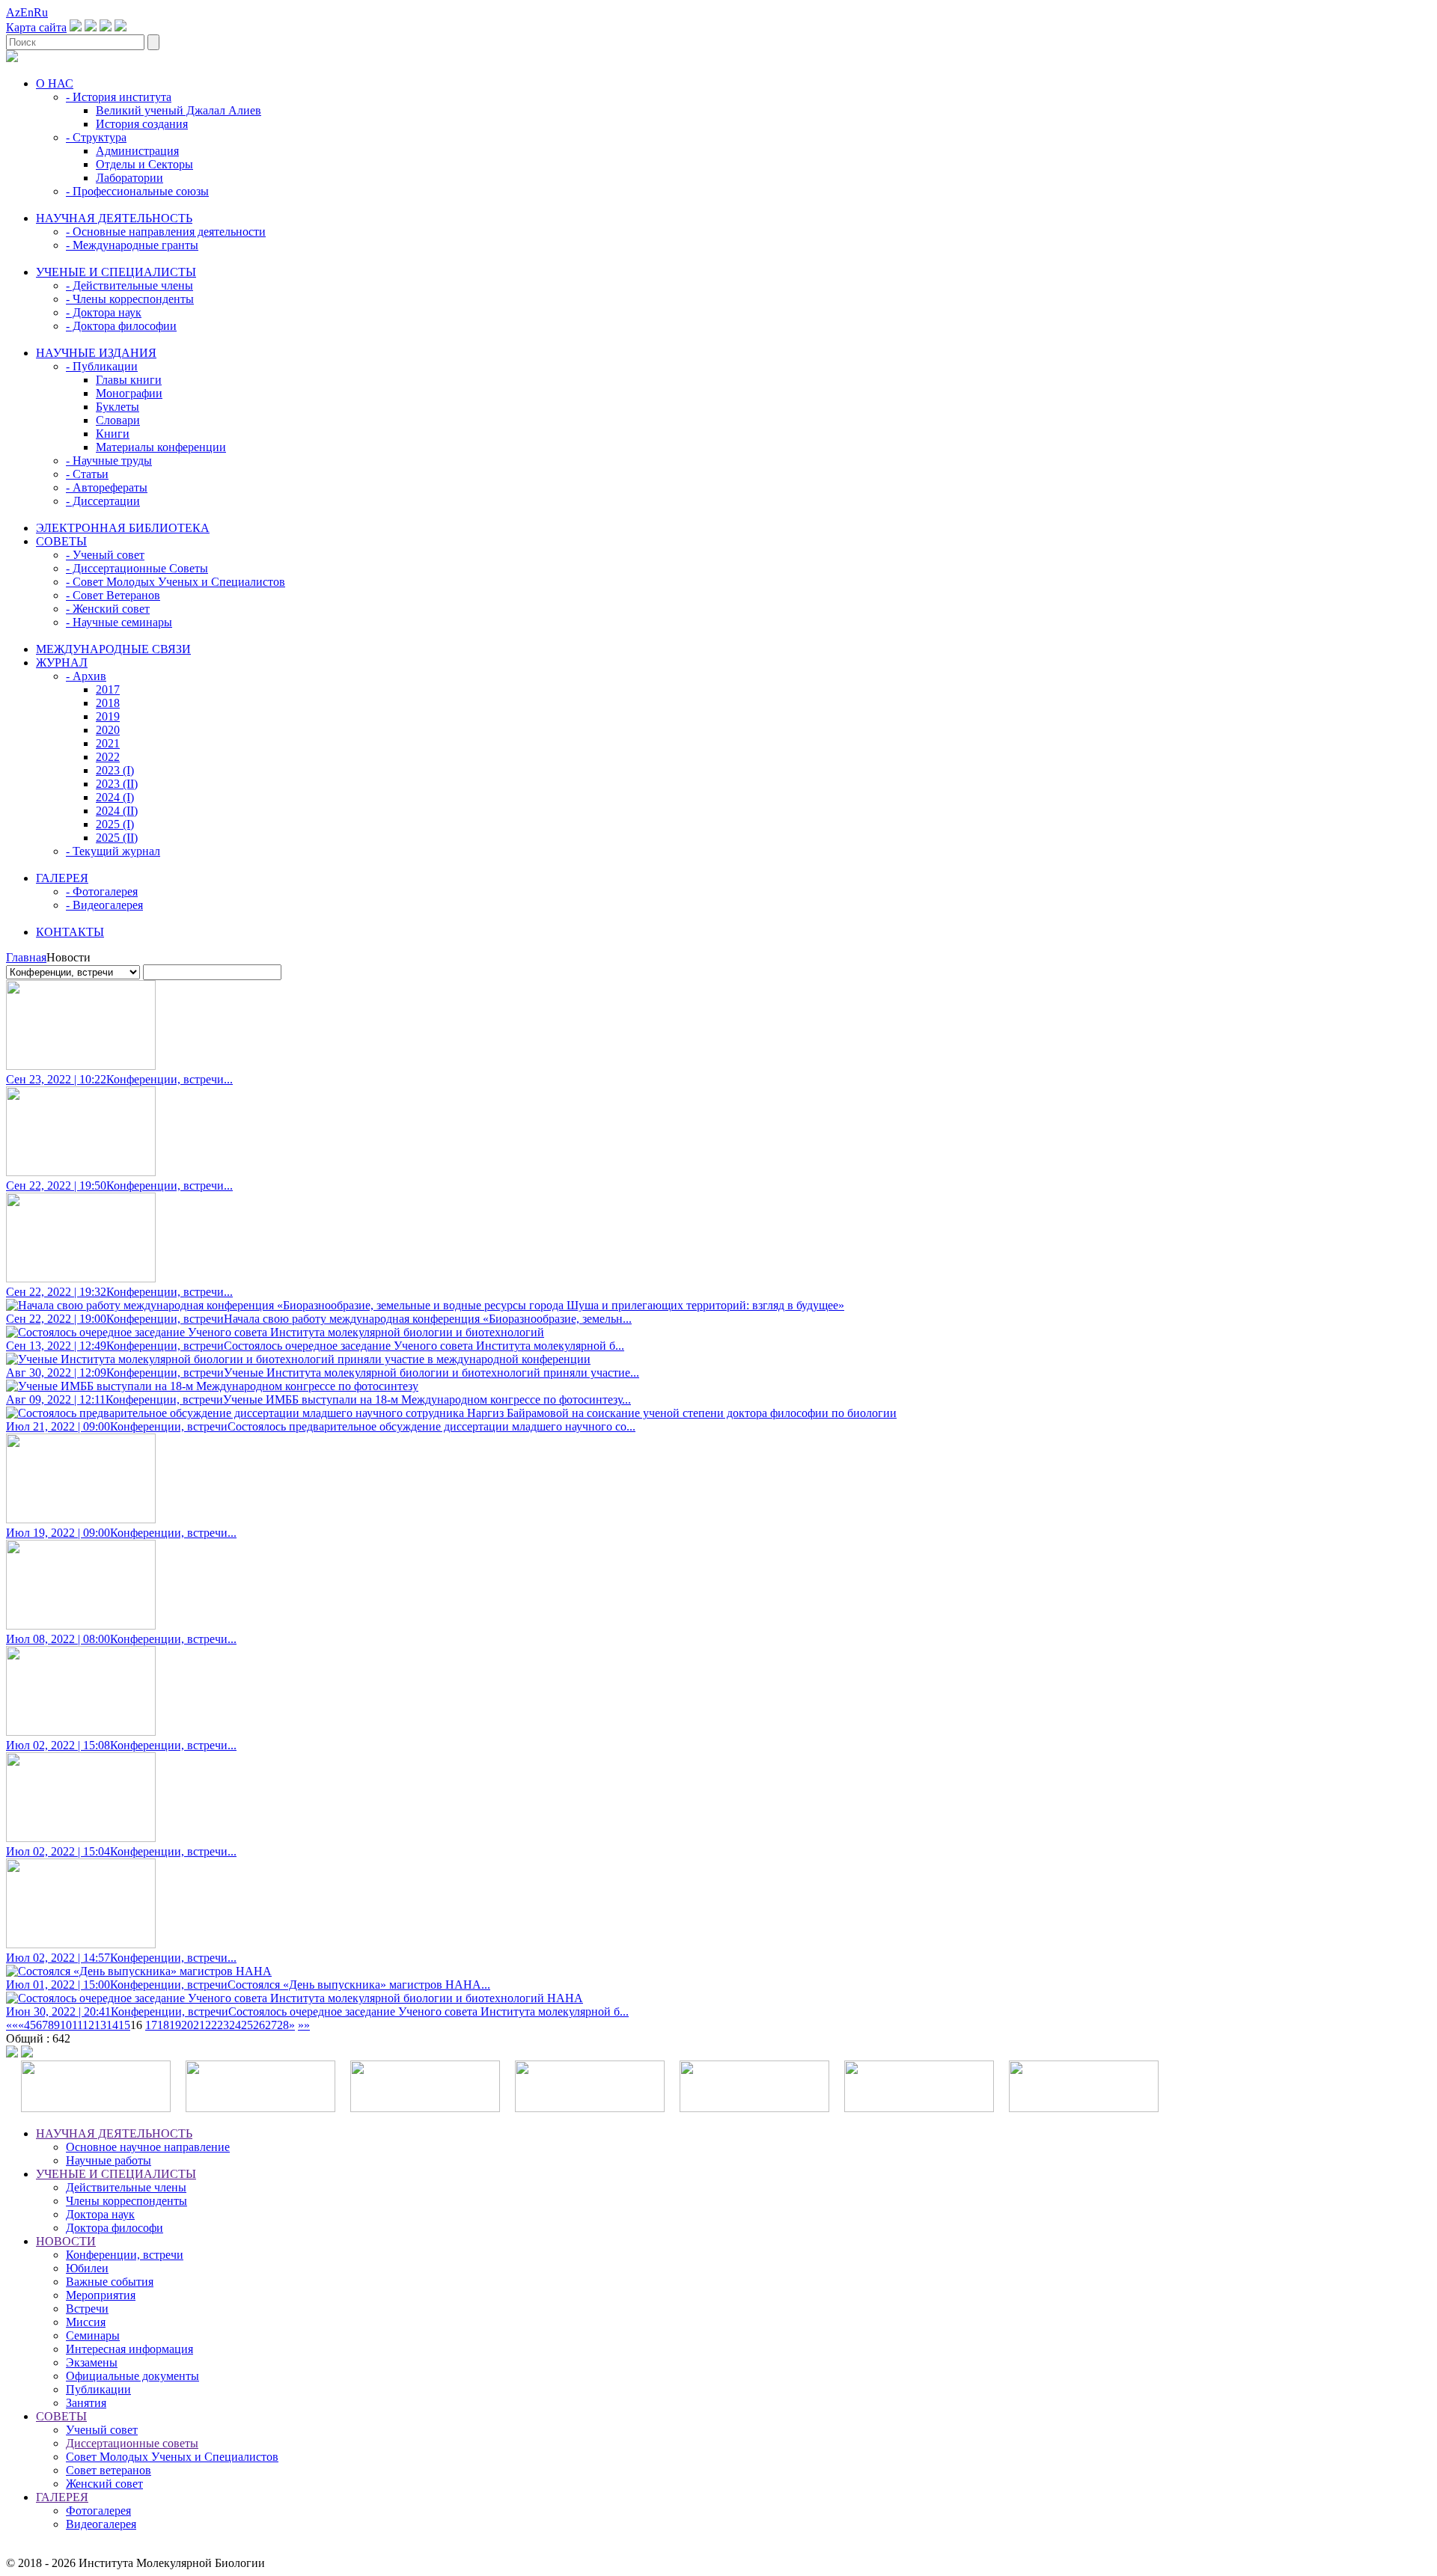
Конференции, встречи (125, 2255)
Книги (113, 434)
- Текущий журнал (113, 851)
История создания (142, 124)
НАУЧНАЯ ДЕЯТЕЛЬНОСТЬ (114, 218)
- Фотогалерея (102, 891)
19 (175, 2025)
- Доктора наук (104, 312)
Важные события (110, 2282)
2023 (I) (115, 770)
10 (66, 2025)
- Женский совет (108, 609)
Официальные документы (132, 2376)
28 (283, 2025)
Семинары (93, 2335)
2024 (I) (115, 797)
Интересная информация (129, 2349)
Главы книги (129, 380)
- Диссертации (103, 501)
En (27, 12)
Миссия (86, 2322)
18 (163, 2025)
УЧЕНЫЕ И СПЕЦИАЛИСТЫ (116, 272)
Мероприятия (101, 2295)
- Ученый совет (105, 555)
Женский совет (104, 2484)
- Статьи (87, 474)
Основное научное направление (148, 2147)
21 (199, 2025)
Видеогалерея (101, 2524)
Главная (26, 957)
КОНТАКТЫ (70, 932)
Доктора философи (115, 2228)
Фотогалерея (98, 2511)
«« (12, 2025)
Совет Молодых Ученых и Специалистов (172, 2457)
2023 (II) (117, 784)
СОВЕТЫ (61, 541)
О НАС (55, 83)
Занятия (86, 2403)
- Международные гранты (132, 245)
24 (235, 2025)
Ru (41, 12)
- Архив (86, 676)
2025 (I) (115, 824)
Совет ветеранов (109, 2470)
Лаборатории (129, 178)
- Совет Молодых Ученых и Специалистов (176, 582)
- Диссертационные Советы (137, 568)
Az (13, 12)
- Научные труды (109, 461)
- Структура (96, 137)
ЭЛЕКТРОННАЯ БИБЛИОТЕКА (123, 528)
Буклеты (118, 407)
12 (88, 2025)
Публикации (98, 2389)
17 (151, 2025)
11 (77, 2025)
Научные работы (109, 2160)
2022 (108, 757)
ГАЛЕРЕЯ (62, 878)
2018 (108, 703)
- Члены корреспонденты (130, 299)
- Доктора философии (121, 326)
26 (259, 2025)
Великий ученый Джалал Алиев (179, 110)
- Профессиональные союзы (137, 191)
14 (112, 2025)
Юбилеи (87, 2268)
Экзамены (92, 2362)
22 (211, 2025)
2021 (108, 743)
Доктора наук (100, 2214)
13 (100, 2025)
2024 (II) (117, 811)
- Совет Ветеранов (113, 595)
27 (271, 2025)
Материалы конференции (161, 447)
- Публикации (102, 366)
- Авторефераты (107, 487)
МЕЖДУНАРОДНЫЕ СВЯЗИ (113, 649)
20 (187, 2025)
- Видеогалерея (104, 905)
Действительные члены (126, 2187)
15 (124, 2025)
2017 (108, 689)
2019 (108, 716)
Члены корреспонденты (126, 2201)
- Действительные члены (129, 285)
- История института (119, 97)
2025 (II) (117, 838)
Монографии (129, 393)
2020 (108, 730)
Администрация (137, 151)
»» (304, 2025)
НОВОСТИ (66, 2241)
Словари (118, 420)
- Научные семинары (119, 622)
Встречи (87, 2309)
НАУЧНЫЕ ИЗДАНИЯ (96, 353)
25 (247, 2025)
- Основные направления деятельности (166, 232)
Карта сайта (36, 27)
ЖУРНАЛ (62, 663)
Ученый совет (102, 2430)
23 (223, 2025)
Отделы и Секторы (144, 164)
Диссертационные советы (132, 2443)
